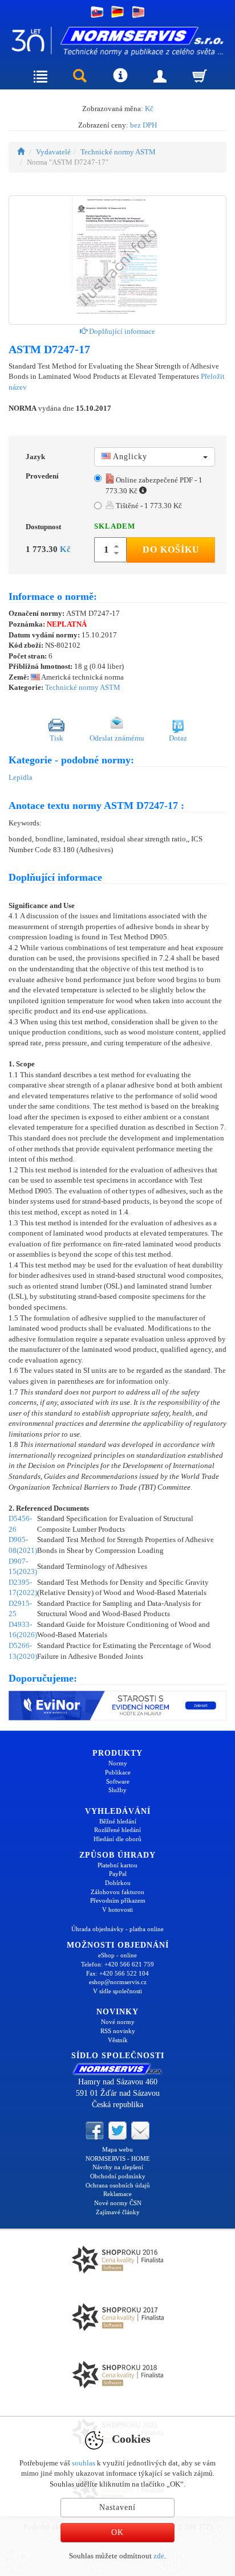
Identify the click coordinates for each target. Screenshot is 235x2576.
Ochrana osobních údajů (118, 2185)
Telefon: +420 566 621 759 (117, 1964)
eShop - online (117, 1955)
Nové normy (118, 2022)
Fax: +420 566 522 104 (117, 1973)
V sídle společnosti (117, 1991)
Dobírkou (118, 1883)
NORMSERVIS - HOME (118, 2158)
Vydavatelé (53, 152)
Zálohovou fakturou (117, 1892)
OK (117, 2532)
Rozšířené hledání (117, 1830)
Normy (118, 1763)
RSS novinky (118, 2031)
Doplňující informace (121, 331)
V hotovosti (117, 1909)
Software (118, 1781)
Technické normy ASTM (118, 152)
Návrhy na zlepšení (118, 2167)
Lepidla (21, 777)
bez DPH (143, 125)
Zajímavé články (118, 2212)
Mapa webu (117, 2149)
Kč (149, 109)
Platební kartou (117, 1865)
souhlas (84, 2463)
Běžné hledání (118, 1821)
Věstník (118, 2040)
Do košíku (171, 549)
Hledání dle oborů (117, 1839)
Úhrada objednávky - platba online (117, 1929)
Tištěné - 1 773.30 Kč (148, 506)
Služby (117, 1790)
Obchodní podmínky (118, 2176)
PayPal (118, 1874)
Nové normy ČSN (118, 2203)
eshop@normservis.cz (118, 1982)
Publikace (118, 1772)
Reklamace (117, 2194)
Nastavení (117, 2507)
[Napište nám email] (140, 2129)
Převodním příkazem (118, 1900)
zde (159, 2556)
